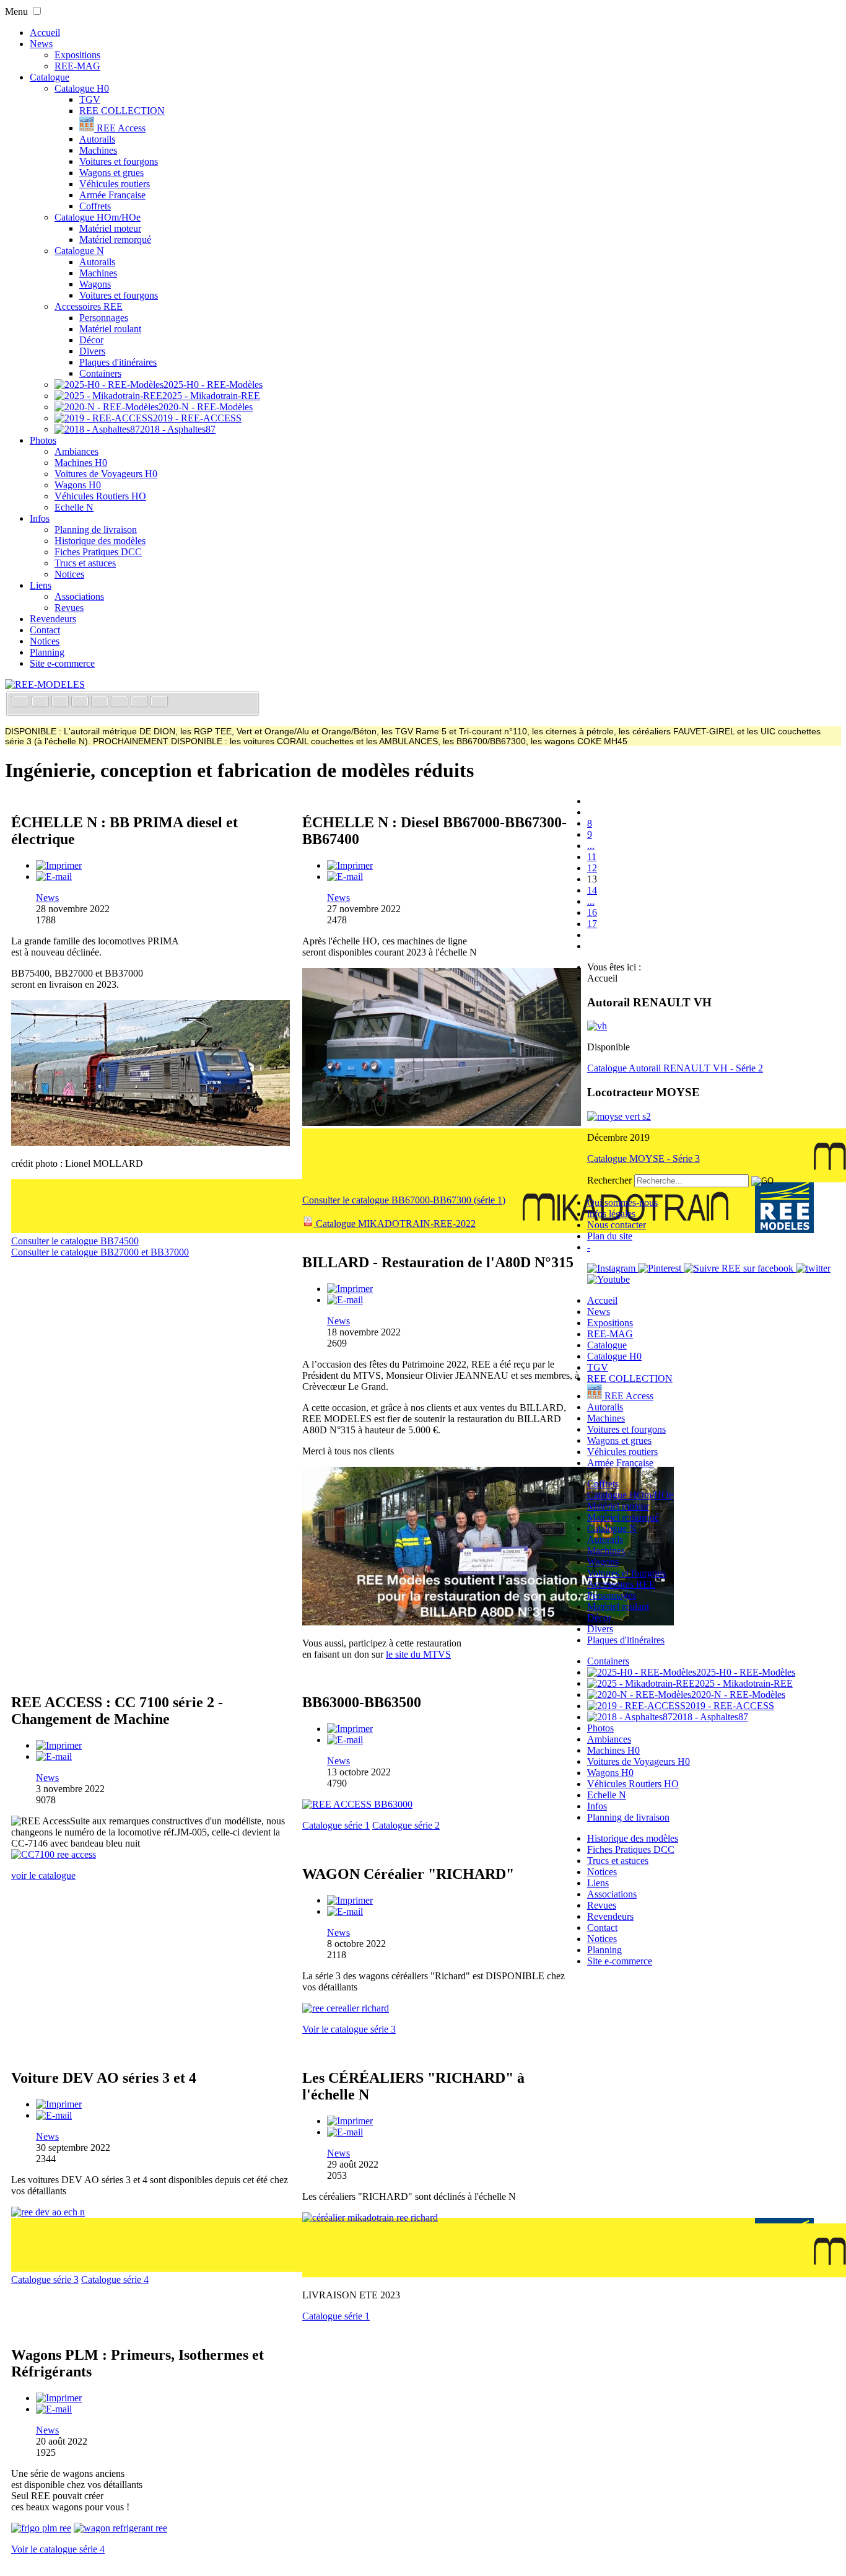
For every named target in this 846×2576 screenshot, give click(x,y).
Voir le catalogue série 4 (58, 2549)
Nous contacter (617, 1225)
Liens (41, 585)
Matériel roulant (110, 329)
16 (592, 912)
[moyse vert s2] (619, 1116)
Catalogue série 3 (45, 2279)
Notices (69, 574)
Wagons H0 (78, 485)
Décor (91, 340)
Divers (92, 351)
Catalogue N (79, 251)
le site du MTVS (418, 1654)
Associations (79, 596)
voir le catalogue (43, 1875)
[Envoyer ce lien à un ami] (54, 877)
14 (592, 890)
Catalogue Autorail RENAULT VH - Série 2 (675, 1068)
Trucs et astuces (85, 563)
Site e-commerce (62, 663)
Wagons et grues (111, 173)
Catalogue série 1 (336, 1825)
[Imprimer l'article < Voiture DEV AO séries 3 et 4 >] (59, 2104)
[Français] (22, 702)
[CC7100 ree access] (54, 1854)
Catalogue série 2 (406, 1825)
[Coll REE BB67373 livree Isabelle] (442, 1123)
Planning (47, 652)
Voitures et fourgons (119, 161)
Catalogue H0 (82, 88)
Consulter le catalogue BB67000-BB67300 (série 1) (404, 1200)
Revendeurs (53, 619)
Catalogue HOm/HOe (98, 217)
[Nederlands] (141, 702)
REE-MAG (77, 66)
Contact (45, 630)
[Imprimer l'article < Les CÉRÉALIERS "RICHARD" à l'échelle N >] (350, 2121)
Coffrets (95, 206)
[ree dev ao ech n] (48, 2212)
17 (592, 924)
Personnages (104, 318)
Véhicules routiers (115, 184)
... (591, 846)
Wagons (95, 284)
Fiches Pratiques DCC (98, 552)
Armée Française (112, 195)
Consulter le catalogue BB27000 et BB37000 (100, 1252)
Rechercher (609, 1180)
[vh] (597, 1026)
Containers (100, 373)
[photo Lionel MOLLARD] (150, 1142)
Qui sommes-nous (622, 1202)
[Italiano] (81, 702)
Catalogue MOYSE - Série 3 (643, 1158)
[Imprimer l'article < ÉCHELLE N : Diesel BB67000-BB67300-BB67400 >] (350, 865)
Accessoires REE (89, 306)
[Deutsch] (61, 702)
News (41, 44)
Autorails (97, 139)
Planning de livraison (96, 530)
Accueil (45, 33)
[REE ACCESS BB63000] (357, 1804)
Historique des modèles (100, 541)
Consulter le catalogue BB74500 (75, 1241)
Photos (43, 440)
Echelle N (74, 507)
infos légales (611, 1214)
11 (592, 857)
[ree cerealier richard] (346, 2008)
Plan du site (610, 1236)
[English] (41, 702)
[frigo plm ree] (41, 2528)
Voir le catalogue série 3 (349, 2029)
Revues (69, 608)
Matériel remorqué (115, 240)
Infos (40, 518)
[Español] (101, 702)
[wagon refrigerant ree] (120, 2528)
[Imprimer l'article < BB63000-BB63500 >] (350, 1729)
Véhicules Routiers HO (100, 496)
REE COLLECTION (122, 111)
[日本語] (159, 702)
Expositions (77, 55)
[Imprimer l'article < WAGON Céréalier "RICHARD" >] (350, 1900)
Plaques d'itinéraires (118, 362)
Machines (98, 150)
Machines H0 (81, 463)
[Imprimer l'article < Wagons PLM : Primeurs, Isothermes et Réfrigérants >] (59, 2398)
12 (592, 868)
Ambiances (76, 451)
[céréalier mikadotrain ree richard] (370, 2218)
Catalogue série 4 (115, 2279)
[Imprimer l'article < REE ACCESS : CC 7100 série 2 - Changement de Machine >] (59, 1745)
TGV (90, 99)
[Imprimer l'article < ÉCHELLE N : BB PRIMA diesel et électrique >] (59, 865)
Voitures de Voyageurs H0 (106, 474)
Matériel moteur (110, 228)
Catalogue (50, 77)
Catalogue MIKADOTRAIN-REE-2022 (395, 1224)
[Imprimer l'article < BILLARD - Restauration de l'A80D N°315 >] (350, 1289)
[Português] (121, 702)
